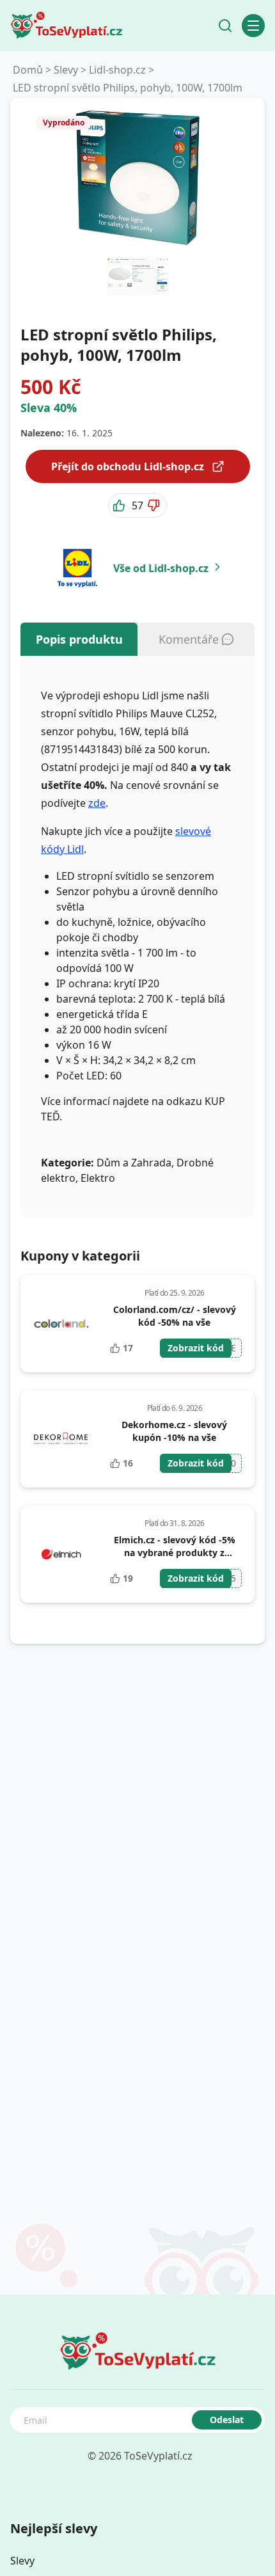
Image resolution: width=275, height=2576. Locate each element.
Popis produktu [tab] (79, 639)
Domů (28, 70)
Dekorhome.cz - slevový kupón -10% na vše (174, 1431)
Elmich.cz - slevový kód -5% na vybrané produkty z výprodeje (175, 1553)
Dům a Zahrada (134, 1163)
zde (97, 803)
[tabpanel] (137, 936)
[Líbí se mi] (120, 505)
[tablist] (137, 639)
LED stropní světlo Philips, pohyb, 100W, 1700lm (128, 88)
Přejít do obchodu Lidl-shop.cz (128, 466)
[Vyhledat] (225, 26)
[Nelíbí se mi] (155, 505)
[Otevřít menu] (253, 26)
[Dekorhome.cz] (61, 1439)
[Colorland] (61, 1324)
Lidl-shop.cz (117, 70)
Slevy (66, 70)
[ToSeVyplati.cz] (67, 26)
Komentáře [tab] (189, 639)
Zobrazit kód (196, 1348)
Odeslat (227, 2420)
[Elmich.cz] (62, 1554)
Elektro (98, 1178)
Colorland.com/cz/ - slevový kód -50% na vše (175, 1316)
